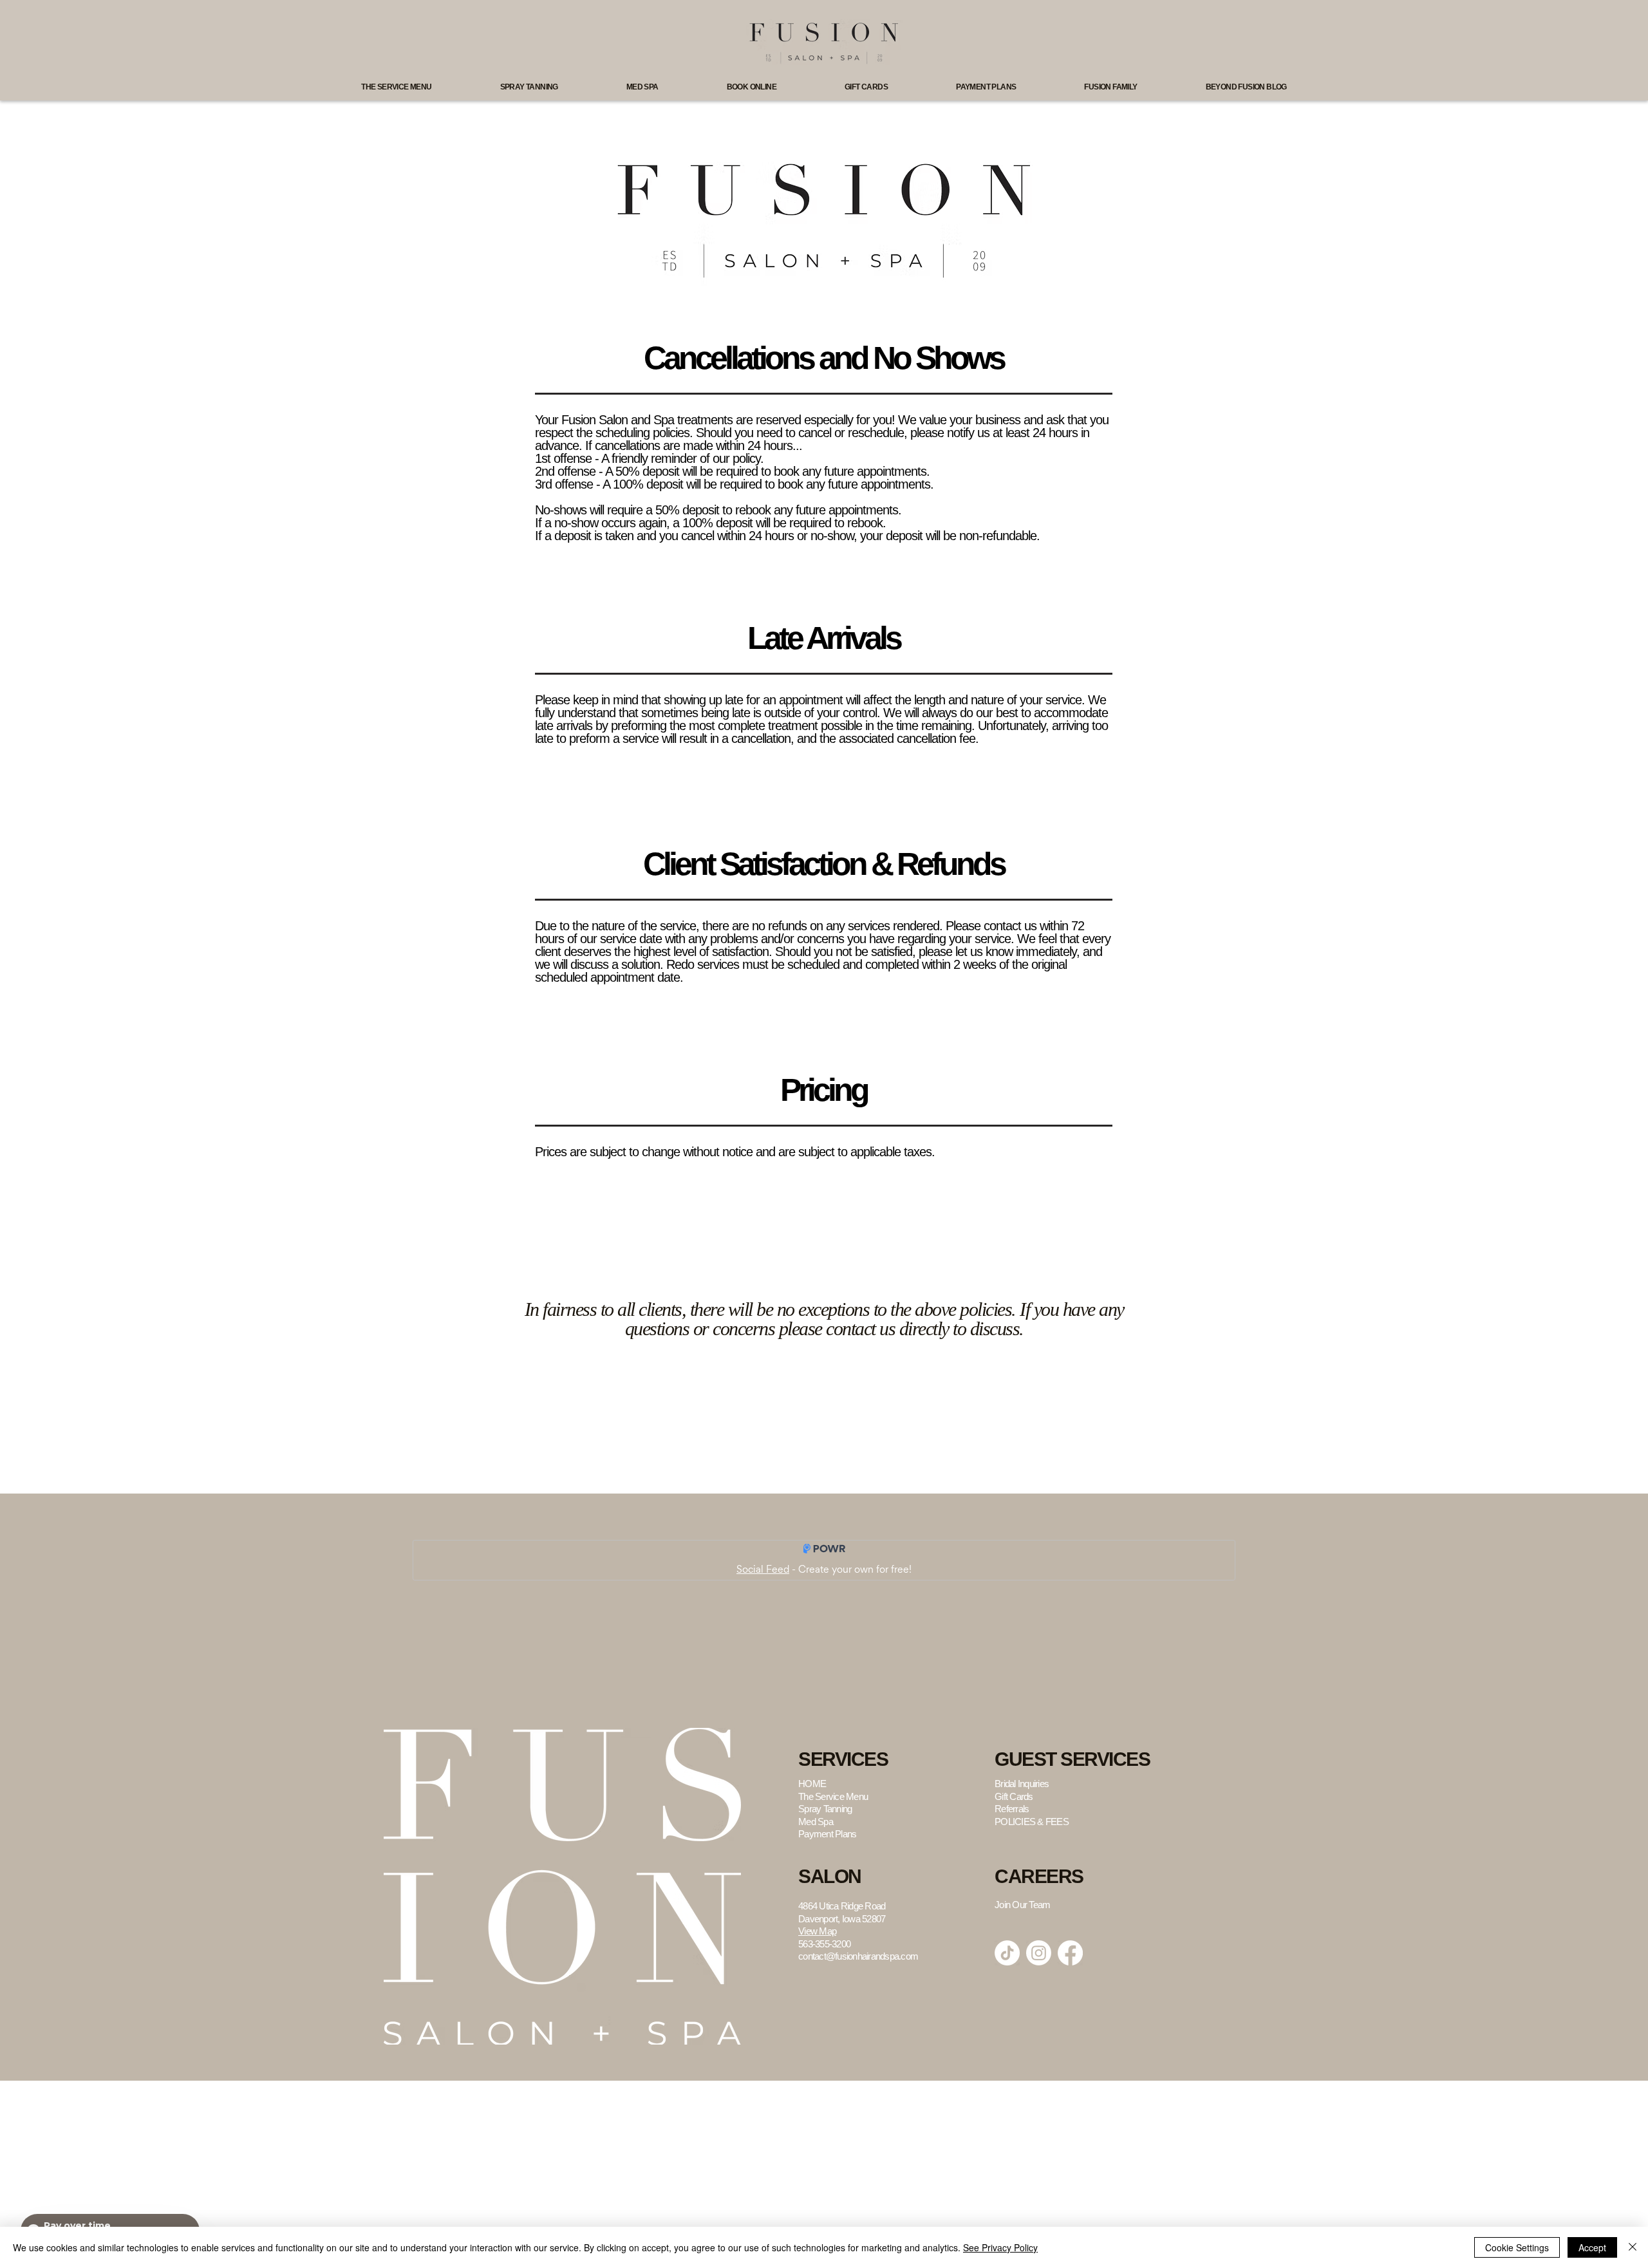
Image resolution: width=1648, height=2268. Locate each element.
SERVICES (843, 1759)
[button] (396, 87)
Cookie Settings (1517, 2247)
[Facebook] (1070, 1953)
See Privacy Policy (1000, 2247)
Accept (1592, 2247)
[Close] (1633, 2247)
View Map (817, 1931)
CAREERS (1039, 1876)
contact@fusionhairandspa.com (858, 1956)
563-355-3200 (824, 1944)
